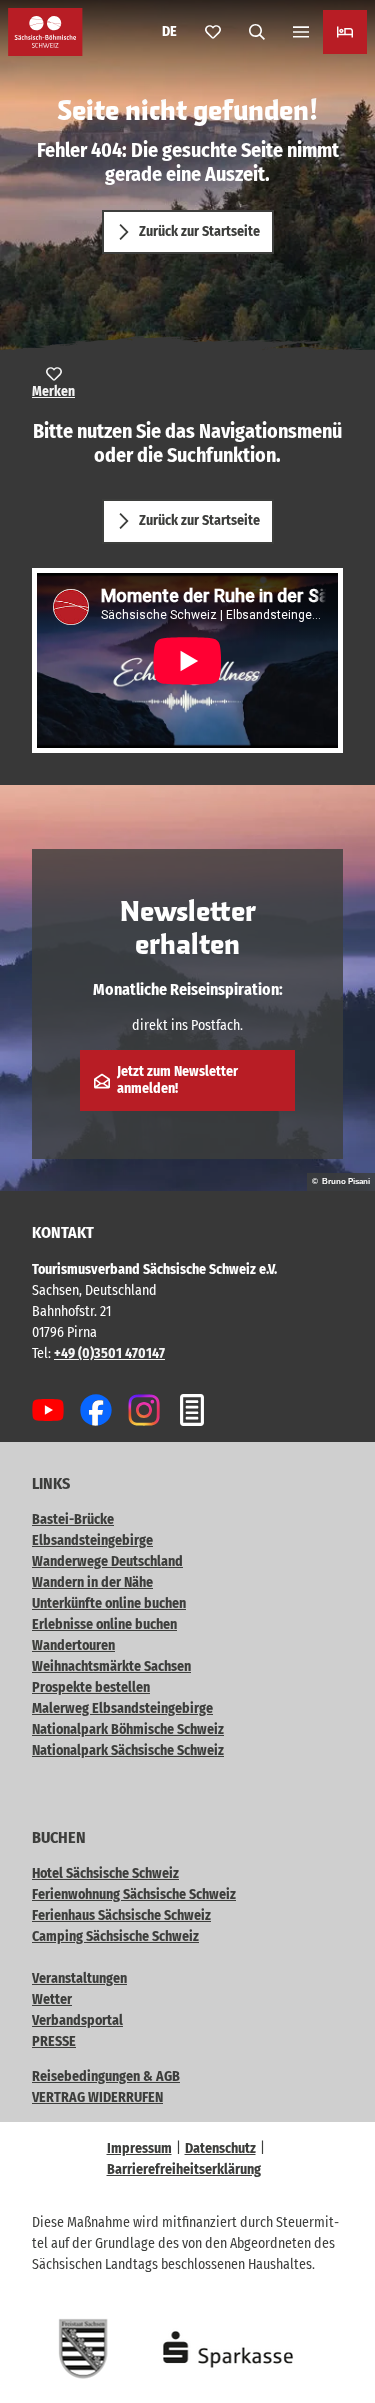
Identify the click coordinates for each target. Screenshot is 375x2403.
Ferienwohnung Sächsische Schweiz (134, 1894)
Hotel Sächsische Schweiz (105, 1873)
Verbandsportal (77, 2020)
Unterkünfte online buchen (109, 1603)
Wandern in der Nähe (92, 1582)
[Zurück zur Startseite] (45, 32)
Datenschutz (220, 2148)
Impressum (139, 2148)
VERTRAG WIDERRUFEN (97, 2097)
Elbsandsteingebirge (92, 1540)
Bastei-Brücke (73, 1519)
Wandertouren (73, 1645)
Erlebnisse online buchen (104, 1624)
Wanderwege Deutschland (107, 1561)
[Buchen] (345, 32)
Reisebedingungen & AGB (106, 2076)
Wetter (52, 1999)
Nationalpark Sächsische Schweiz (128, 1750)
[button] (335, 2323)
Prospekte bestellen (91, 1687)
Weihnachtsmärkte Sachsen (111, 1666)
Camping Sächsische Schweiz (115, 1936)
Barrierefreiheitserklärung (184, 2169)
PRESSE (54, 2041)
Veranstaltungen (79, 1978)
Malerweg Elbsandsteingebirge (122, 1708)
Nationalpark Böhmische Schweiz (128, 1729)
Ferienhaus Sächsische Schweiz (121, 1915)
